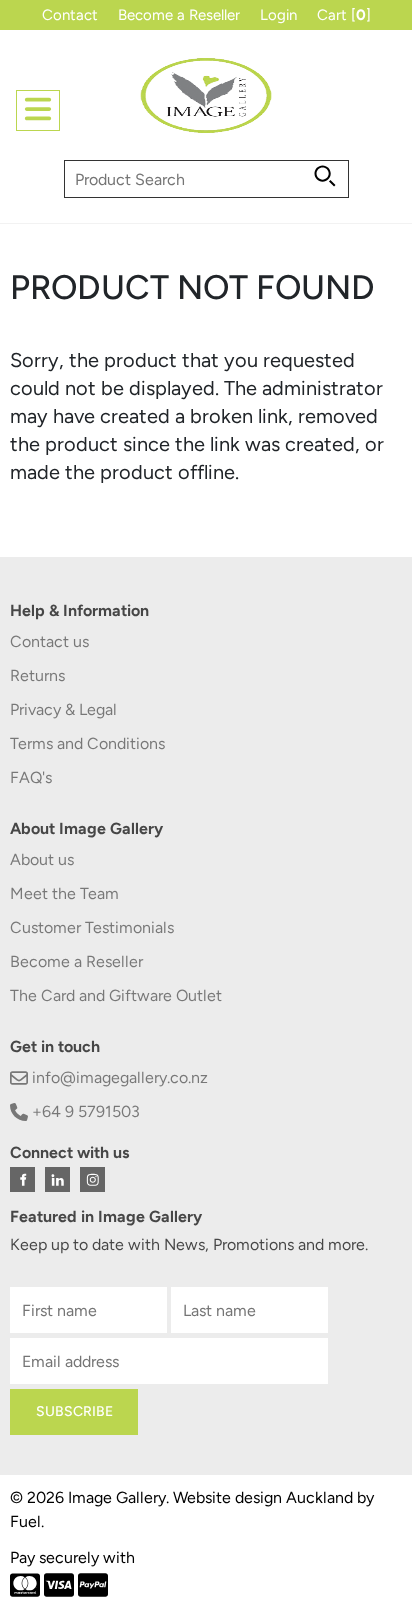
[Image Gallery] (206, 103)
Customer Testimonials (92, 927)
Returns (37, 675)
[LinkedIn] (57, 1179)
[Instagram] (92, 1179)
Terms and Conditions (87, 743)
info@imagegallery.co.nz (118, 1077)
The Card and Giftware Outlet (116, 995)
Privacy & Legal (63, 709)
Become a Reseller (179, 15)
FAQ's (31, 777)
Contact (70, 15)
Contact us (49, 641)
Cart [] (344, 15)
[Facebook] (22, 1179)
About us (42, 859)
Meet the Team (64, 893)
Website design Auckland (263, 1497)
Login (278, 15)
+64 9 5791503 (84, 1111)
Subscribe (74, 1411)
